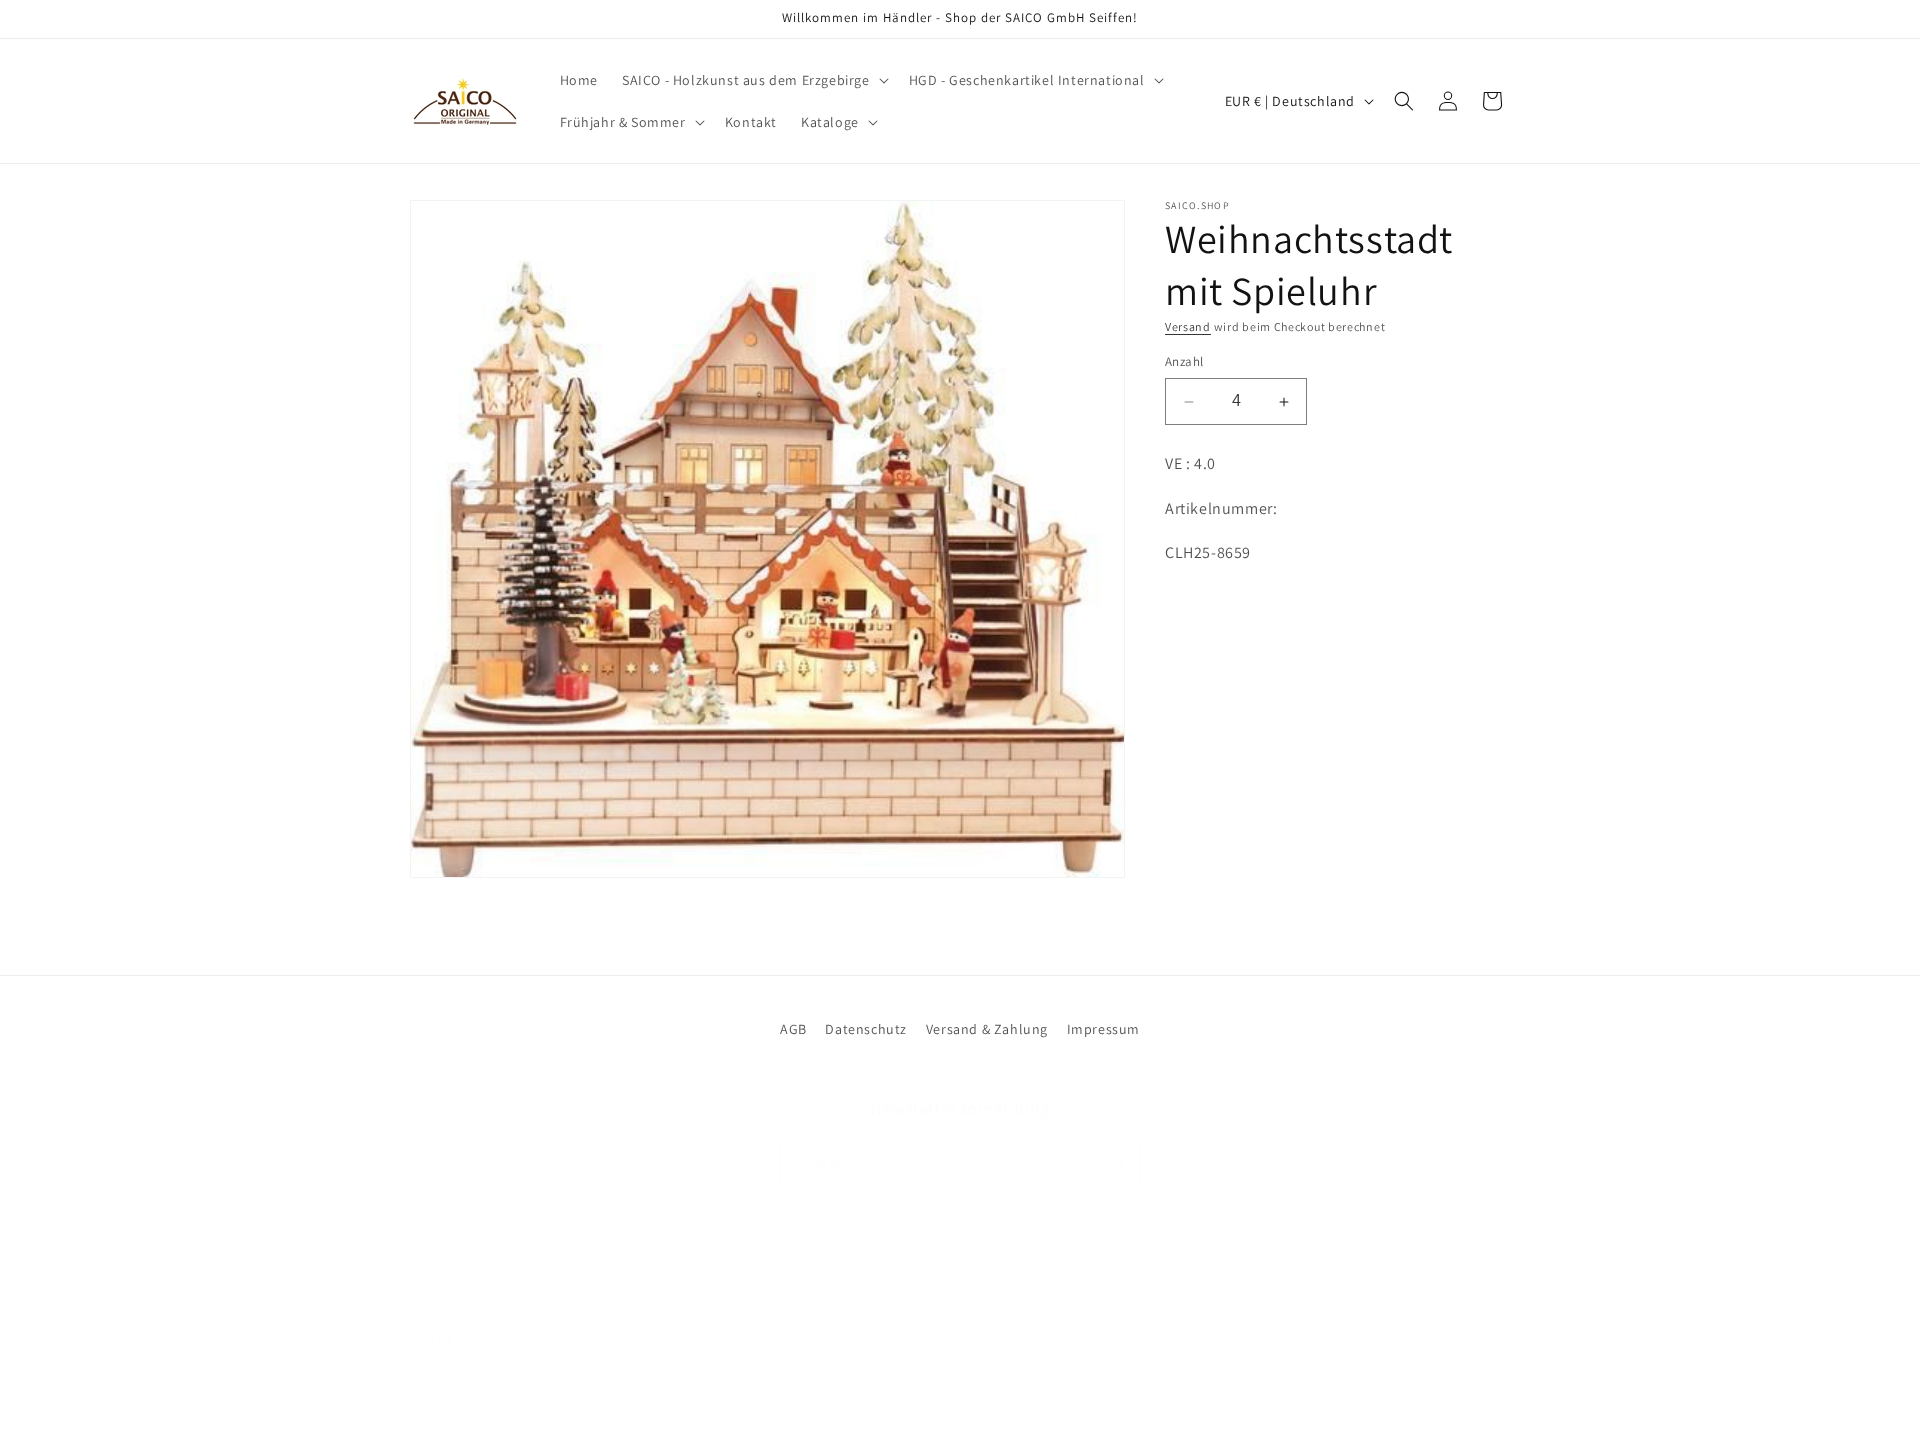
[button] (753, 80)
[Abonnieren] (1117, 1163)
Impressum (1103, 1029)
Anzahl (1184, 362)
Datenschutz (866, 1029)
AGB (793, 1029)
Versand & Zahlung (987, 1029)
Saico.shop (480, 1413)
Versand (1188, 326)
